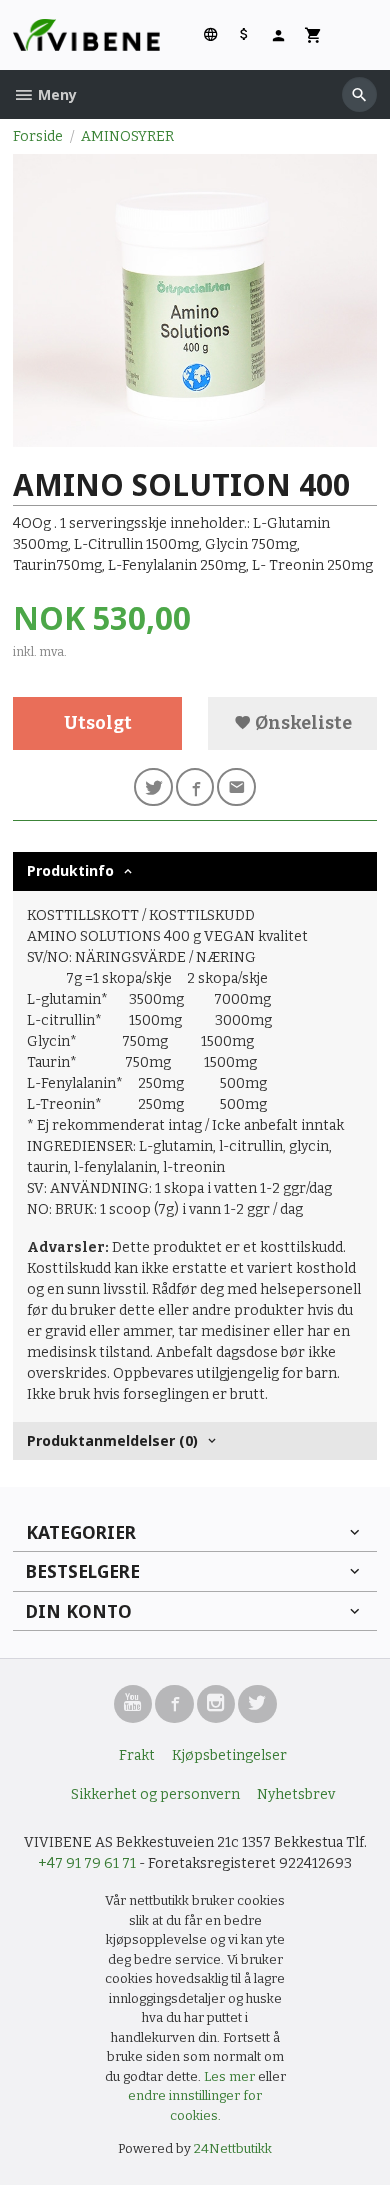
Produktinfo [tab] (70, 870)
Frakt (137, 1755)
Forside (38, 136)
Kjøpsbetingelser (229, 1755)
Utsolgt (98, 723)
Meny (55, 94)
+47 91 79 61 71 (87, 1863)
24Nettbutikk (233, 2148)
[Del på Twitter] (153, 787)
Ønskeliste (302, 723)
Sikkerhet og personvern (155, 1794)
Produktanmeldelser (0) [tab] (112, 1440)
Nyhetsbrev (296, 1794)
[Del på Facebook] (195, 787)
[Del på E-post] (236, 787)
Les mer (231, 2076)
